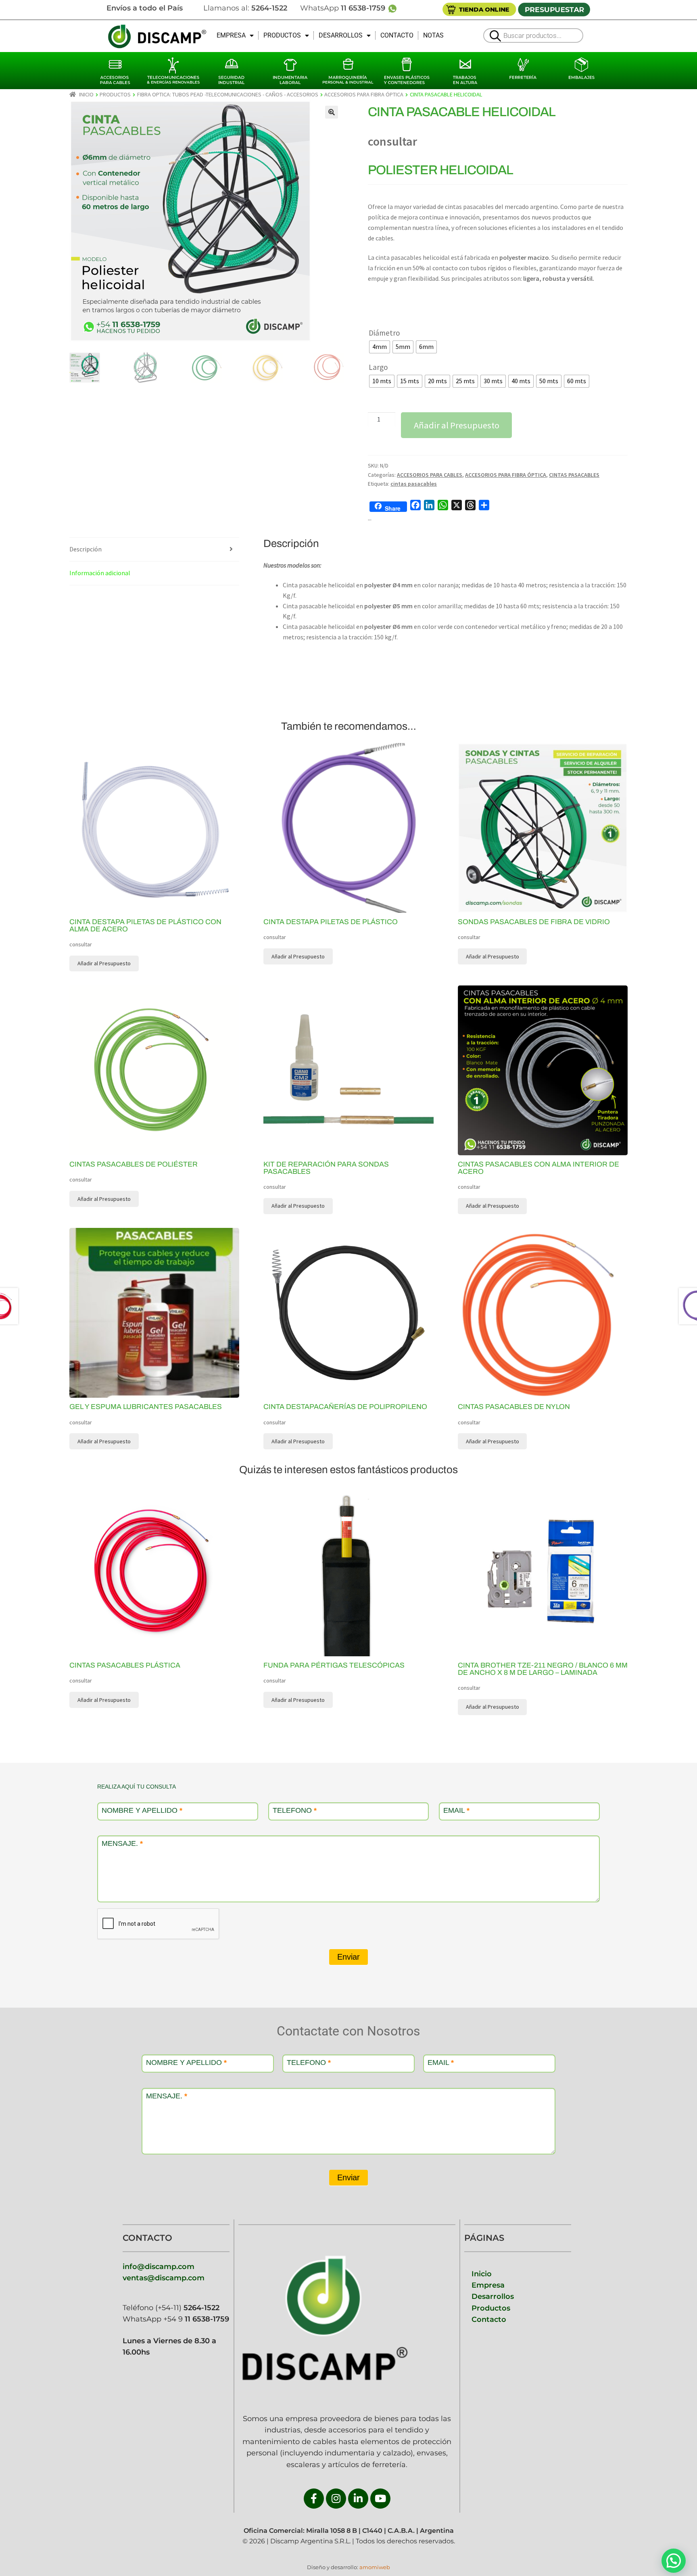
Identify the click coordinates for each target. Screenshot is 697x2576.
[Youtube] (380, 2499)
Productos (491, 2308)
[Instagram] (336, 2499)
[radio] (380, 347)
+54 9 (196, 2319)
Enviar (348, 1957)
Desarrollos (493, 2296)
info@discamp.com (159, 2266)
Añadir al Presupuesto (457, 425)
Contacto (489, 2319)
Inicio (86, 94)
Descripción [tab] (86, 549)
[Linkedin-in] (358, 2499)
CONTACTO (397, 35)
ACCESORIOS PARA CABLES (430, 475)
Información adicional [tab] (100, 573)
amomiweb (375, 2567)
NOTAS (433, 35)
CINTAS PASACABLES (574, 475)
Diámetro (384, 333)
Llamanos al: (245, 8)
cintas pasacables (414, 484)
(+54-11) (186, 2308)
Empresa (488, 2285)
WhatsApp (344, 8)
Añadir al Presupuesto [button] (298, 956)
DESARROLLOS (341, 35)
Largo (378, 367)
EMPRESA (231, 35)
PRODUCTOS (282, 35)
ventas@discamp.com (164, 2278)
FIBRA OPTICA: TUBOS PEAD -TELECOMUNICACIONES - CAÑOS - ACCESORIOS (228, 94)
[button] (332, 112)
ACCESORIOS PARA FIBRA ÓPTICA (364, 94)
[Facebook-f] (314, 2499)
